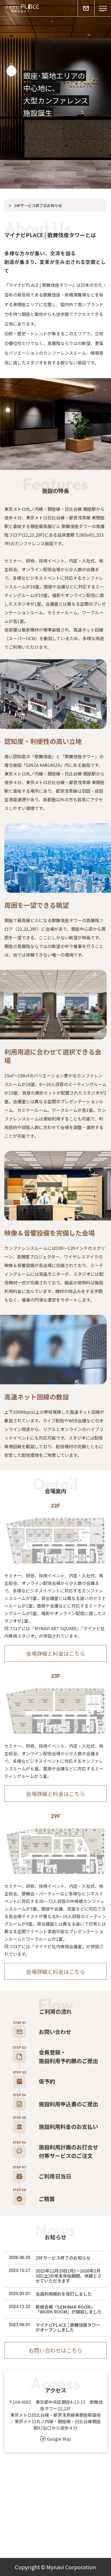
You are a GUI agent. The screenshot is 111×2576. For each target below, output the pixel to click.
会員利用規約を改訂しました (64, 2294)
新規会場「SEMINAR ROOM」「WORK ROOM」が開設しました (69, 2309)
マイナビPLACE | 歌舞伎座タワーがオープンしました (68, 2327)
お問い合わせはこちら (55, 2350)
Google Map (59, 2439)
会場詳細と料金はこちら (55, 1653)
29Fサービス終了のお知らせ (38, 205)
